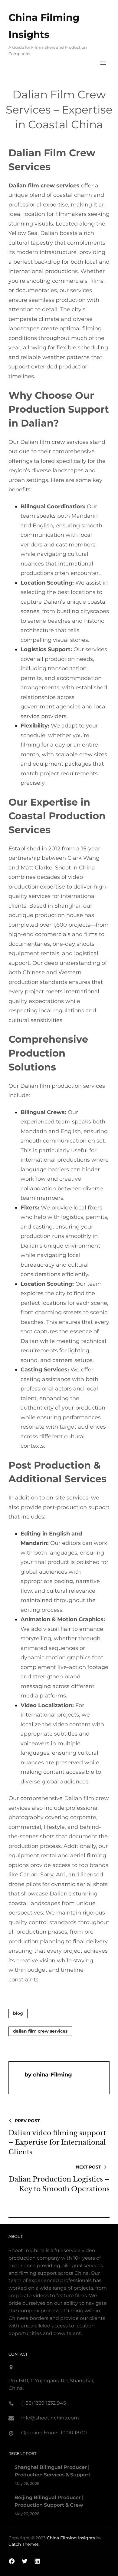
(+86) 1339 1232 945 (44, 2403)
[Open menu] (103, 63)
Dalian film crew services (40, 2031)
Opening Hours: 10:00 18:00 (54, 2433)
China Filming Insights (71, 2538)
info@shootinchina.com (50, 2418)
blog (18, 2013)
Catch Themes (24, 2544)
